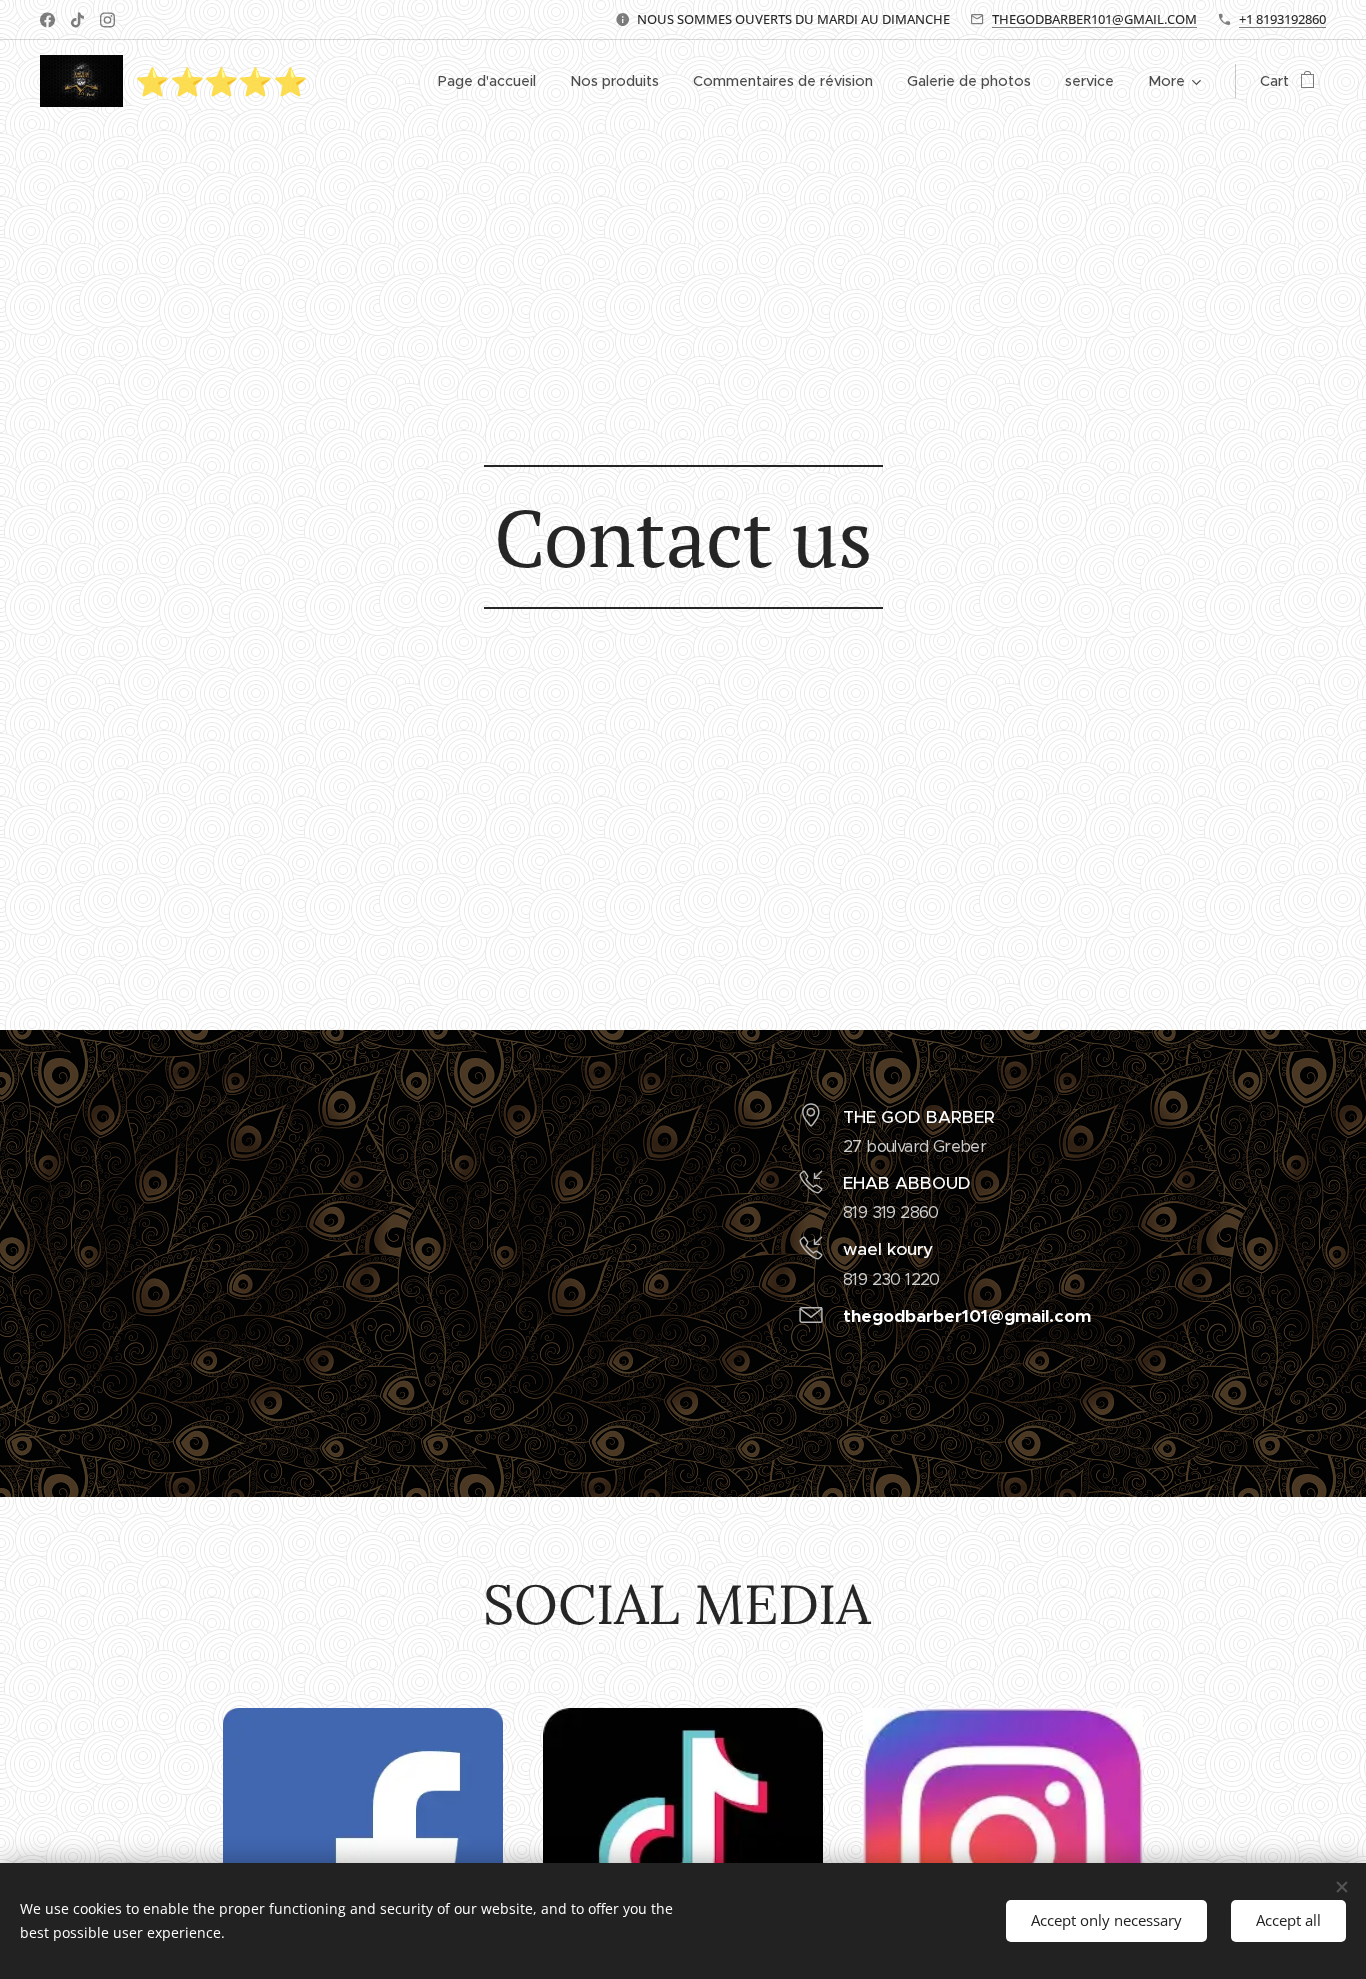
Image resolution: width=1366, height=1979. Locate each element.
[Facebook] (47, 20)
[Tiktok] (77, 20)
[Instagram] (107, 20)
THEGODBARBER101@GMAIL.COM (1094, 19)
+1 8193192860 (1282, 19)
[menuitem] (487, 81)
